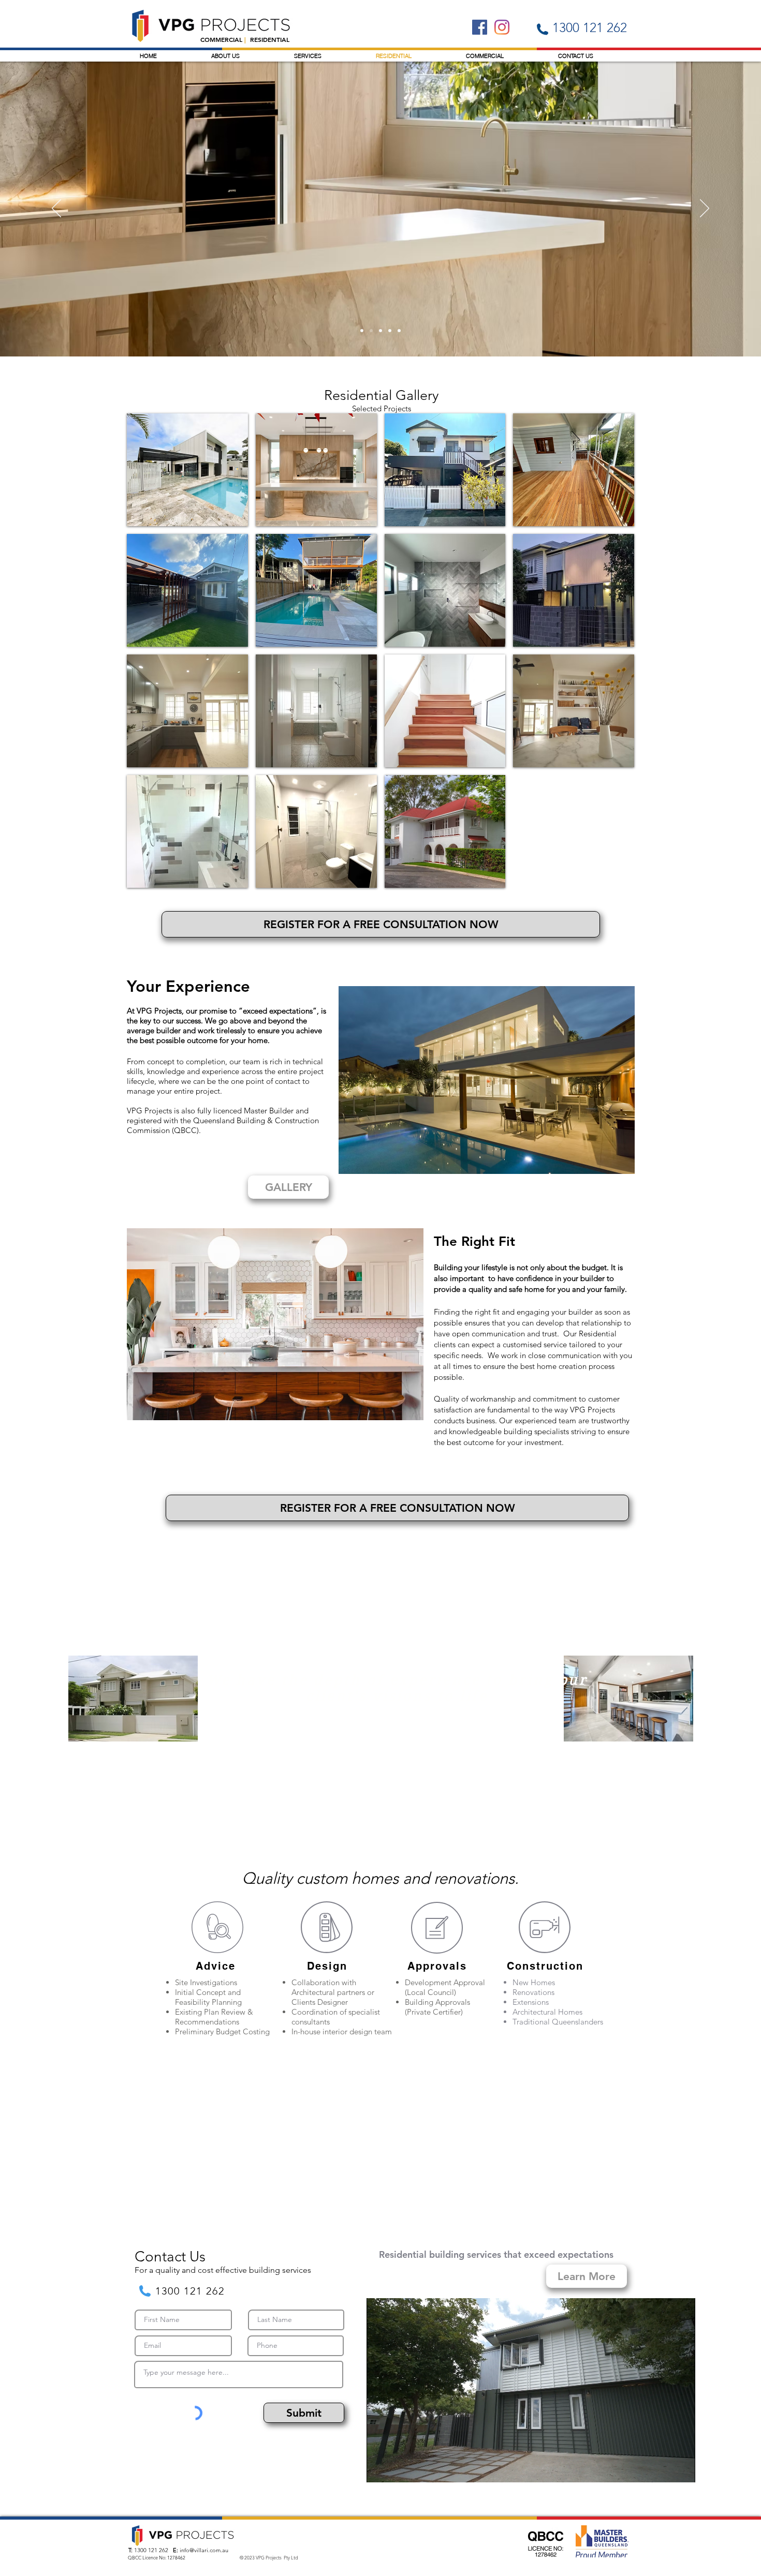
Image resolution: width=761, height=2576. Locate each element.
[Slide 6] (371, 331)
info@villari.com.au (204, 2550)
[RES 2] (380, 331)
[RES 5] (390, 331)
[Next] (705, 209)
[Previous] (56, 209)
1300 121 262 (151, 2550)
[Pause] (380, 2468)
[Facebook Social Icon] (480, 27)
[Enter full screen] (681, 2468)
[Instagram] (502, 27)
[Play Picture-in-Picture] (664, 2468)
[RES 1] (399, 331)
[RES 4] (362, 331)
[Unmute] (398, 2468)
